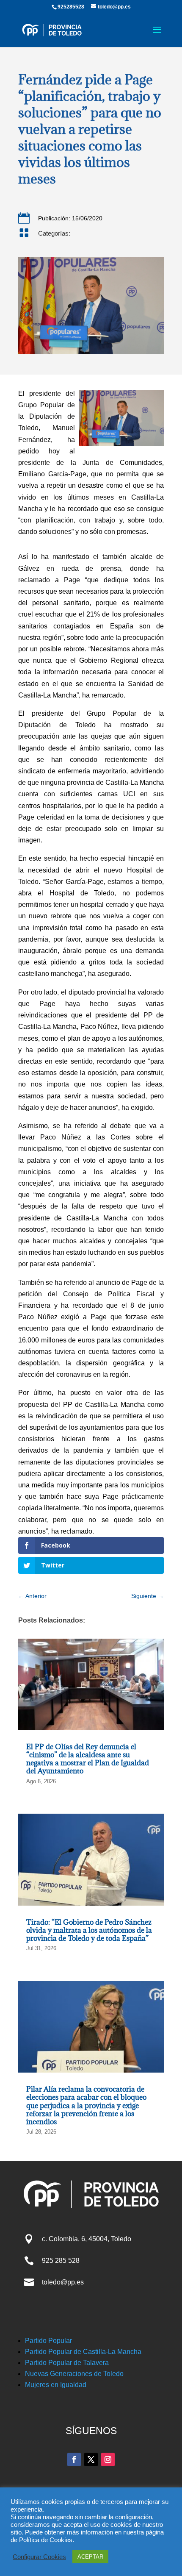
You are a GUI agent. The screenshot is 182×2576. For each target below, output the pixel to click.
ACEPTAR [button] (90, 2557)
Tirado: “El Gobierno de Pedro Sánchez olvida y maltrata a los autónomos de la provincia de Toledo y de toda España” (89, 1930)
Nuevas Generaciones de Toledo (74, 2374)
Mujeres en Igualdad (56, 2385)
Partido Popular (48, 2341)
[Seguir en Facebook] (74, 2459)
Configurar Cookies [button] (39, 2557)
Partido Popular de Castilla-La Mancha (83, 2352)
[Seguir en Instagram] (108, 2459)
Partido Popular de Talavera (67, 2363)
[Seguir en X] (91, 2459)
